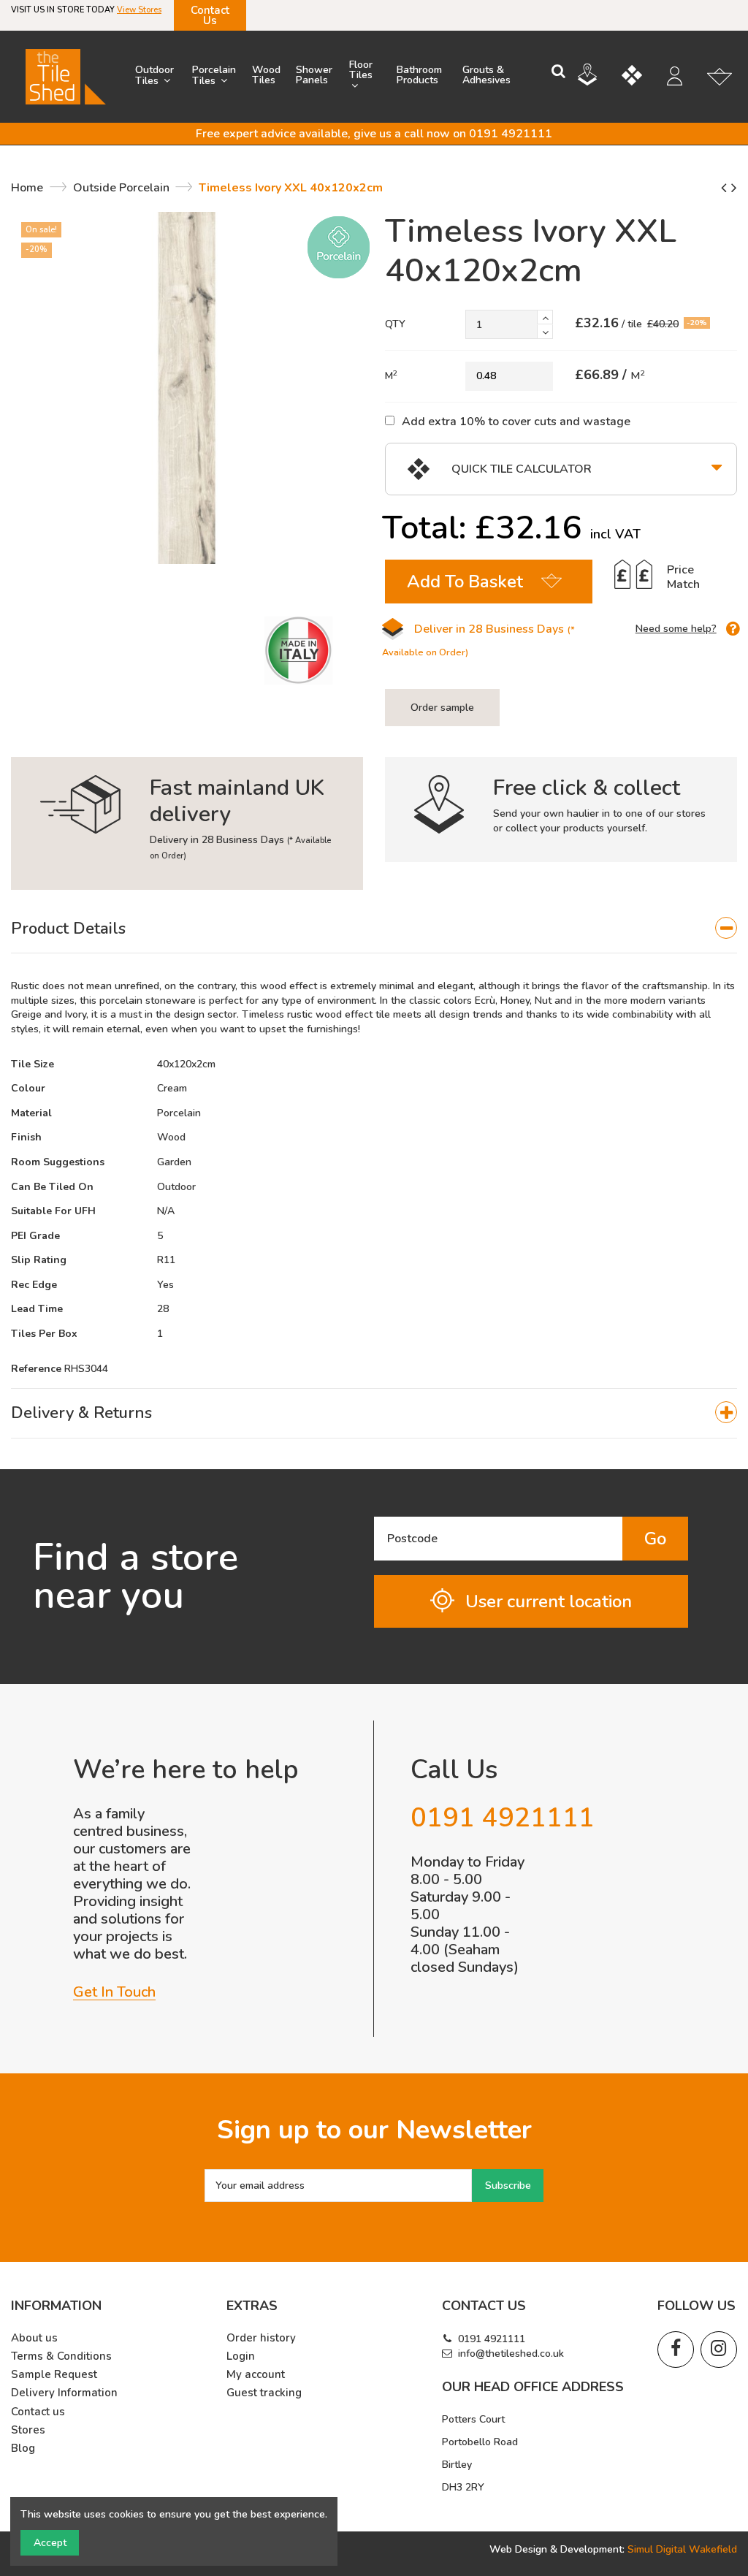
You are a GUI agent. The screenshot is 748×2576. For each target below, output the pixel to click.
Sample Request (54, 2375)
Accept (50, 2543)
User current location (549, 1601)
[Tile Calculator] (643, 77)
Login (241, 2356)
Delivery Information (64, 2393)
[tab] (374, 929)
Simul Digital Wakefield (682, 2549)
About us (34, 2338)
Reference (36, 1369)
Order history (261, 2338)
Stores (28, 2430)
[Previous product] (726, 188)
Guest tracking (264, 2393)
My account (256, 2375)
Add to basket (465, 582)
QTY (395, 324)
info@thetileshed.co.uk (511, 2354)
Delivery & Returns (81, 1413)
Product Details (68, 929)
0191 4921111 (492, 2339)
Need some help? (676, 629)
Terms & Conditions (61, 2356)
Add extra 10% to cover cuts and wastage (516, 421)
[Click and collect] (598, 77)
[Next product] (734, 188)
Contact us (38, 2412)
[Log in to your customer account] (682, 78)
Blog (23, 2449)
